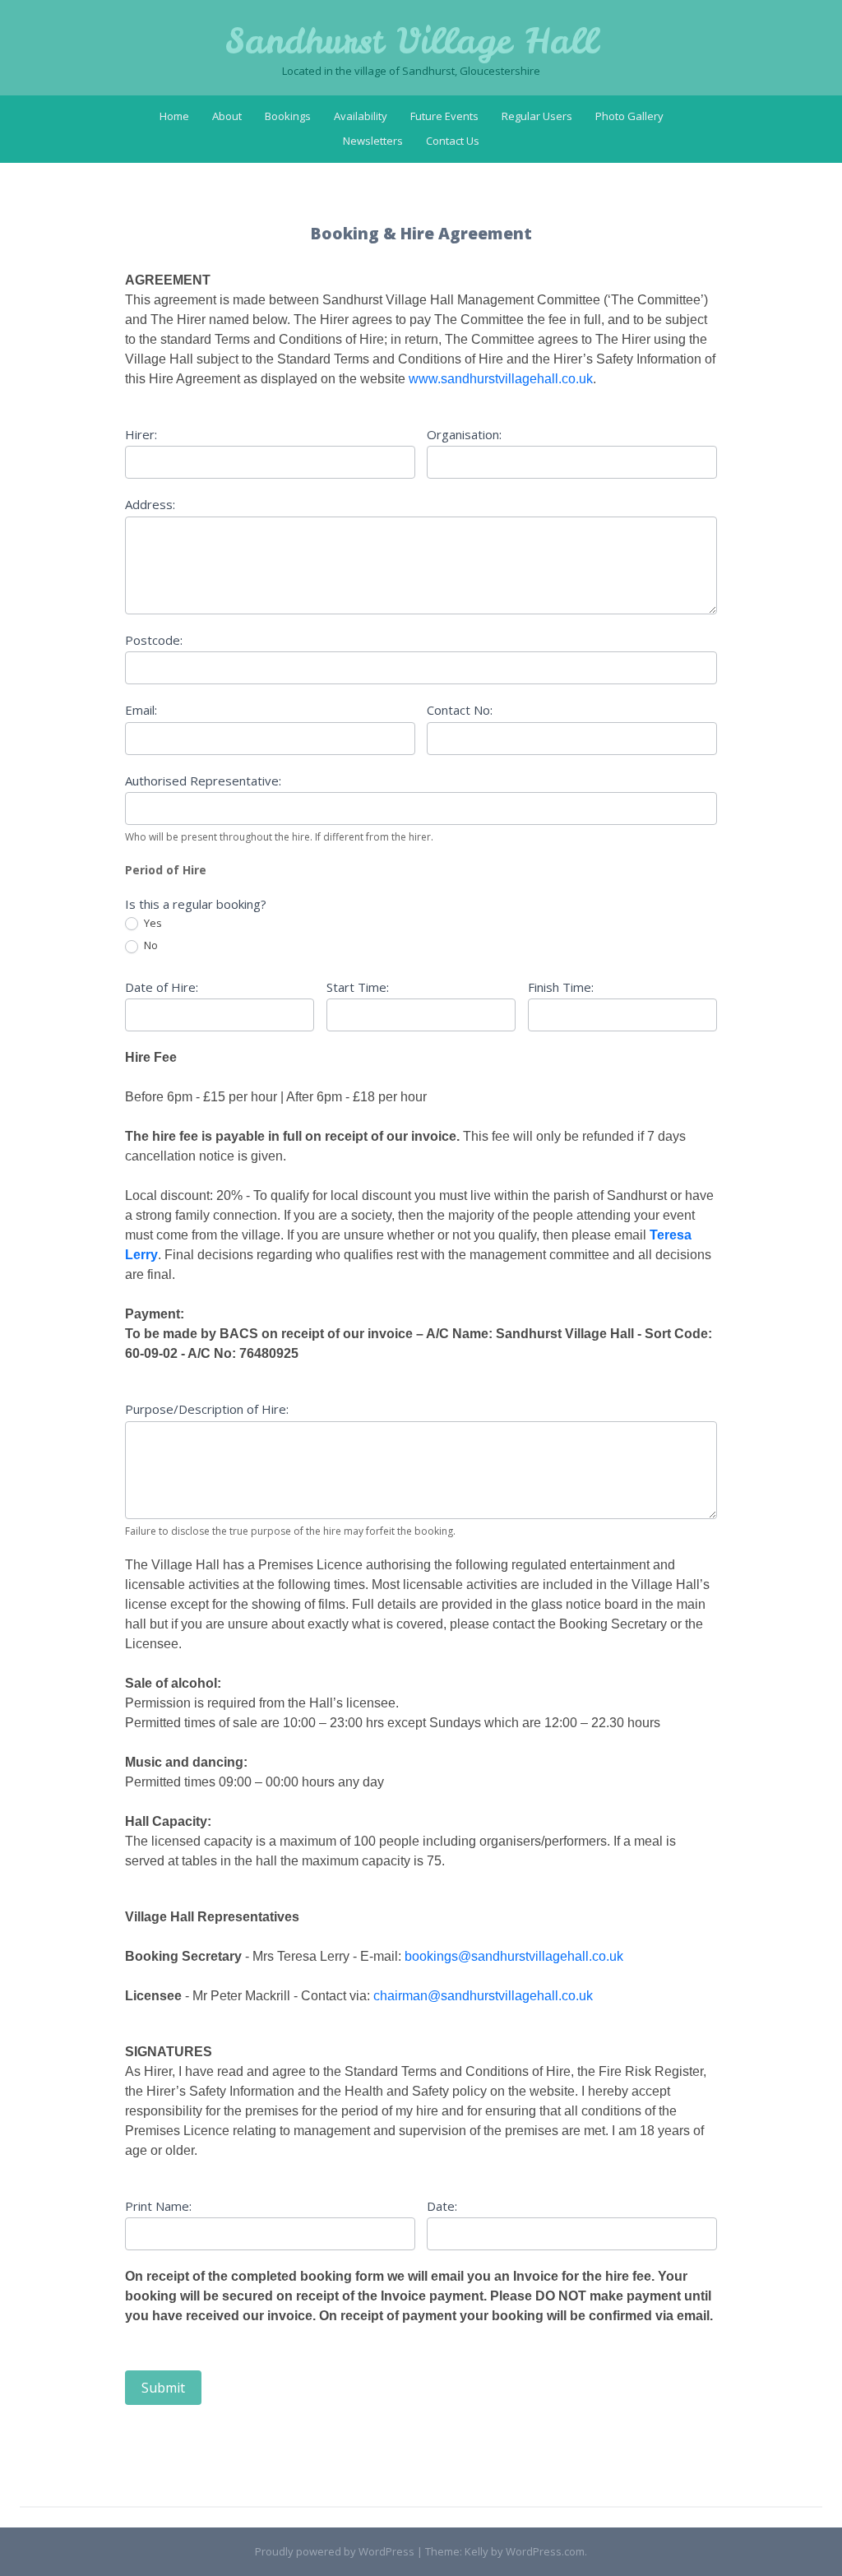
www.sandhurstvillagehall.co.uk (501, 379)
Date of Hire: (162, 987)
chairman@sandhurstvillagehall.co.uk (483, 1996)
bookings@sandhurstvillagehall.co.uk (514, 1956)
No (150, 945)
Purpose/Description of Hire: (207, 1409)
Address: (150, 504)
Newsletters (373, 141)
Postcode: (154, 640)
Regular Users (537, 116)
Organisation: (464, 434)
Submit (163, 2388)
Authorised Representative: (203, 781)
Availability (361, 116)
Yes (152, 923)
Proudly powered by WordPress (335, 2551)
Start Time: (358, 987)
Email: (141, 710)
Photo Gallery (629, 116)
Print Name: (158, 2206)
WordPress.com (545, 2551)
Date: (442, 2206)
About (227, 116)
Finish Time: (561, 987)
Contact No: (460, 710)
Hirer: (141, 434)
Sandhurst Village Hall (411, 41)
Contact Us (453, 141)
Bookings (288, 116)
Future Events (444, 116)
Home (174, 116)
